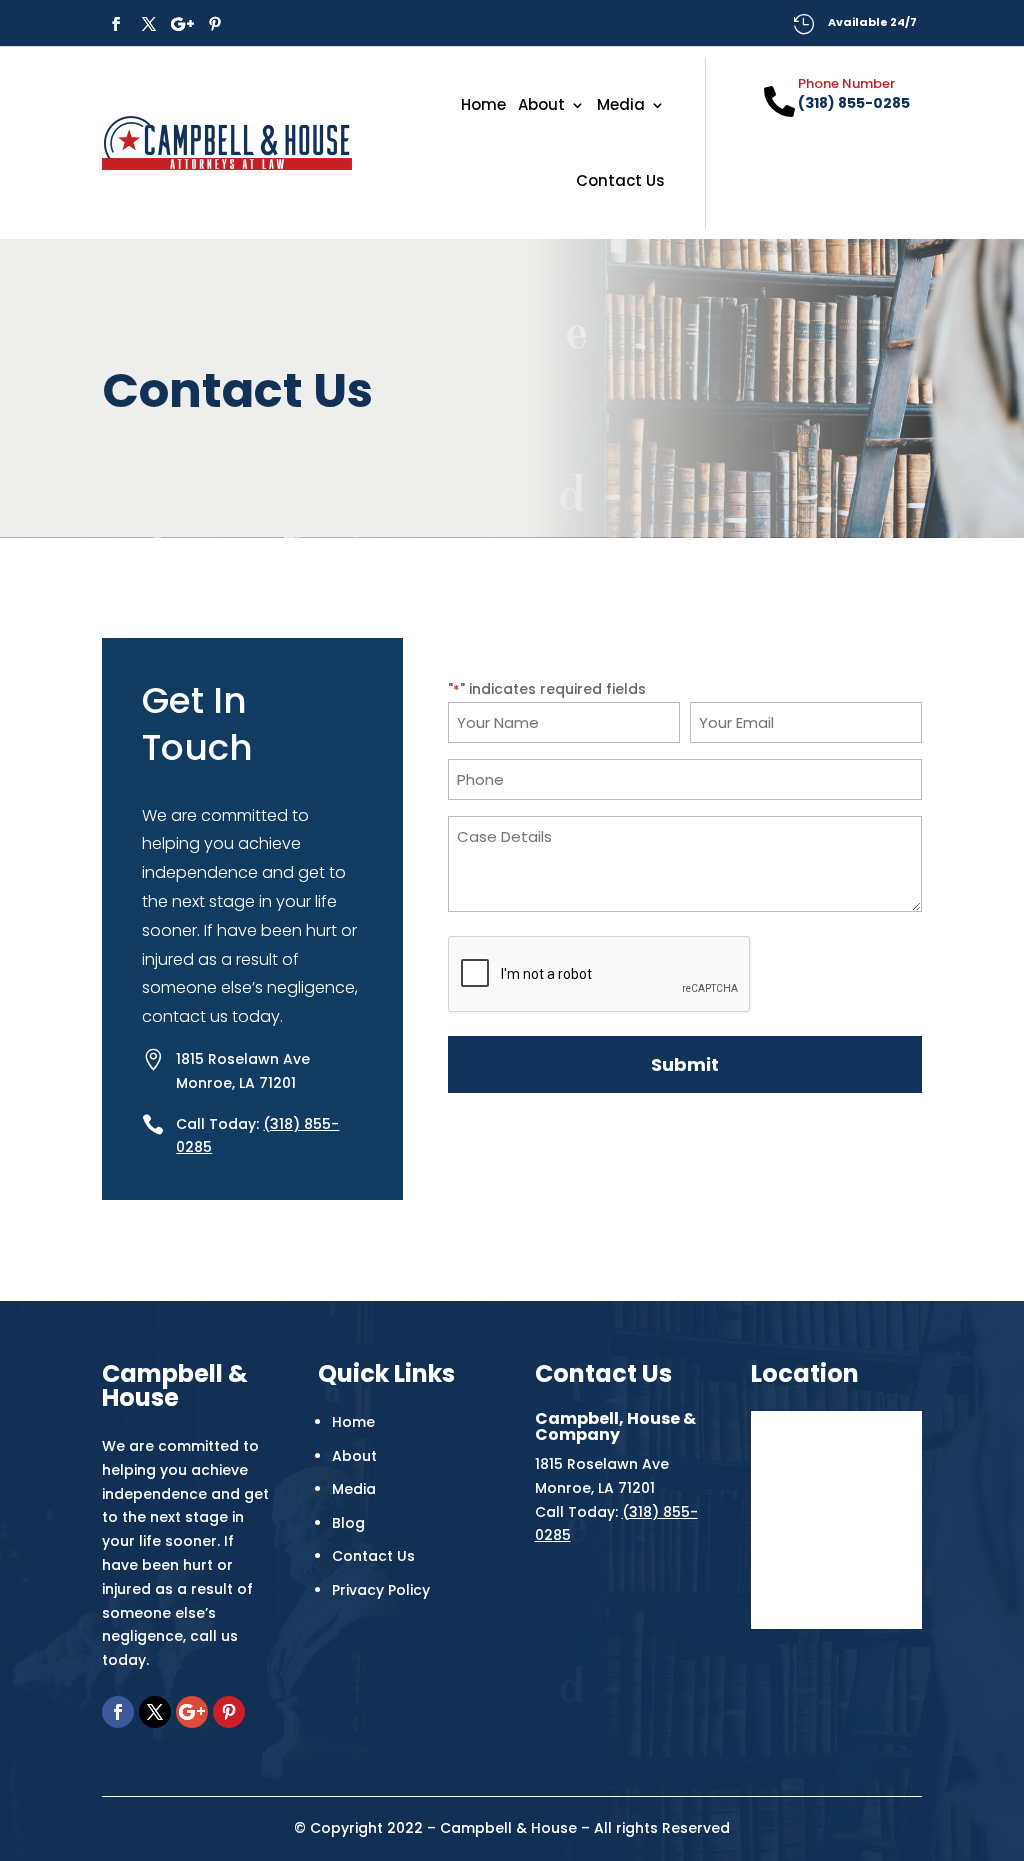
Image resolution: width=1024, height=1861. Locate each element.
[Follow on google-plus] (182, 24)
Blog (348, 1523)
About (541, 104)
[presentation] (600, 975)
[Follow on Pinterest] (215, 24)
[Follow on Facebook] (116, 24)
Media (621, 104)
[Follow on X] (149, 24)
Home (483, 104)
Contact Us (620, 180)
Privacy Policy (381, 1590)
